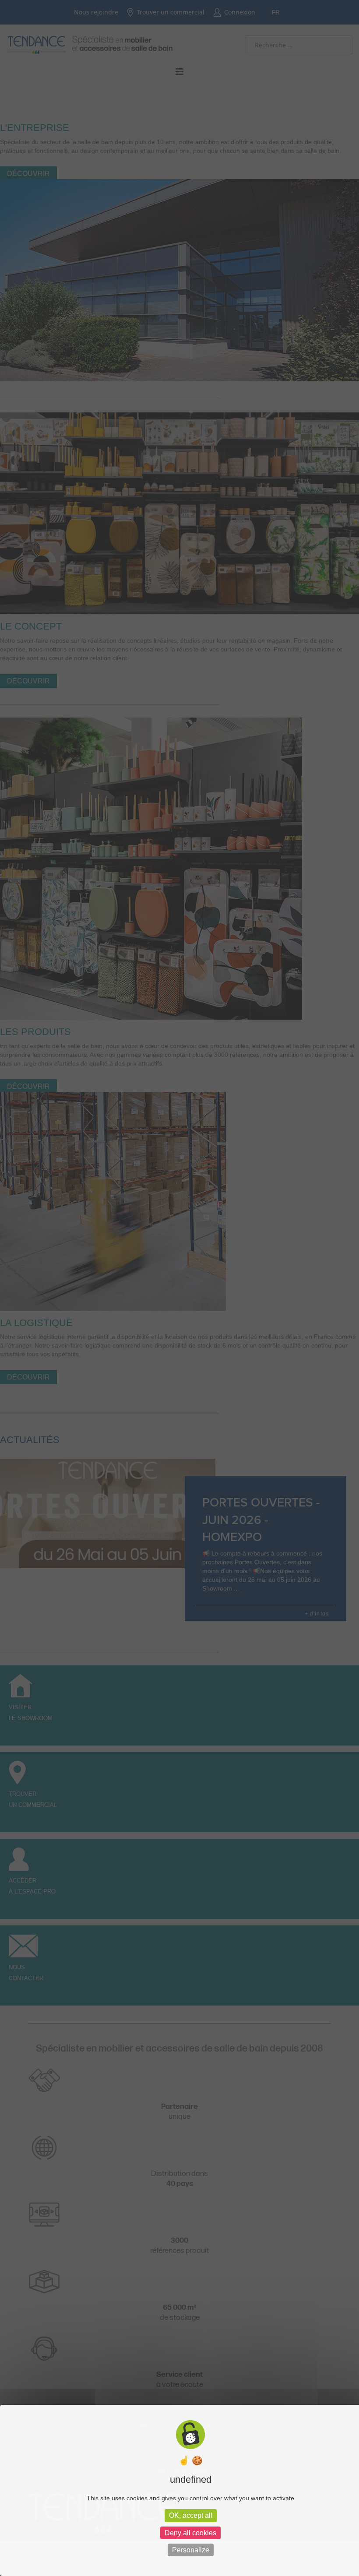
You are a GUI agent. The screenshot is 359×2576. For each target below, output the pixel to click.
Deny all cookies (190, 2533)
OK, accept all (191, 2515)
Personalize (191, 2550)
